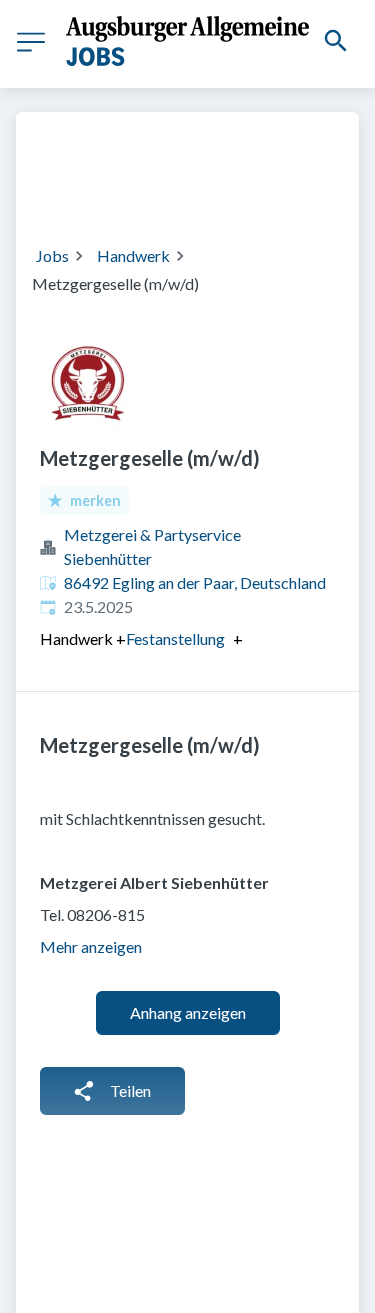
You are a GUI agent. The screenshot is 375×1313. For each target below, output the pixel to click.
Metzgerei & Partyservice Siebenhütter (152, 546)
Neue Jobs (243, 190)
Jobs (52, 255)
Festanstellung (175, 639)
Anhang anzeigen (188, 1012)
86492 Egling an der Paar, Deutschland (195, 582)
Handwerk (133, 255)
